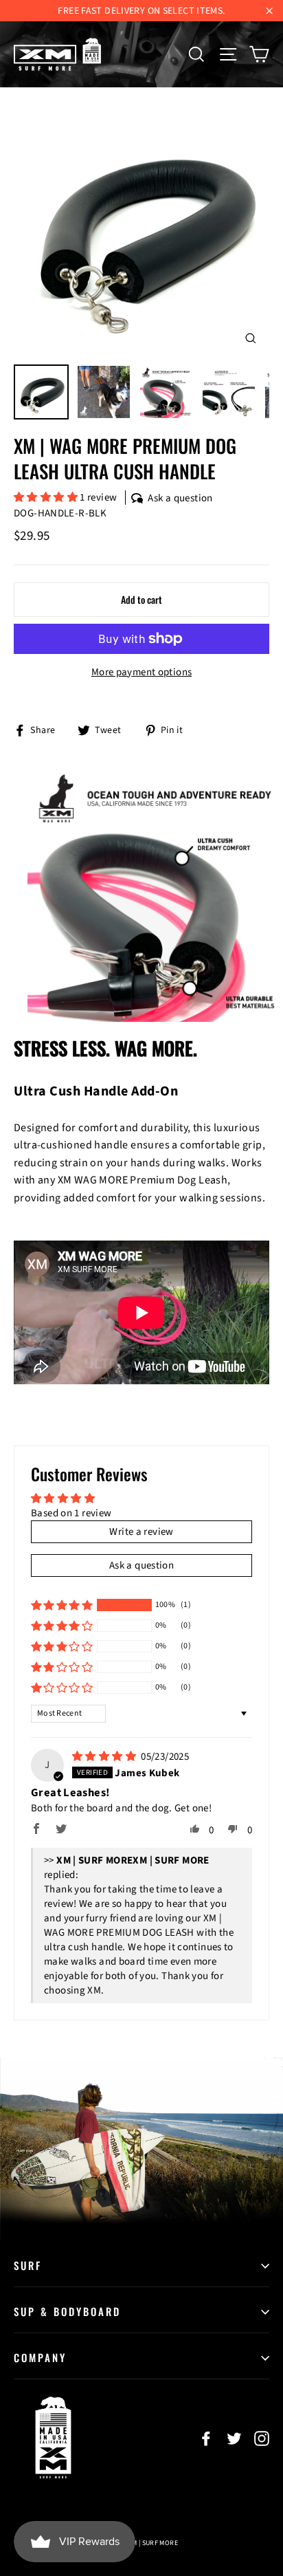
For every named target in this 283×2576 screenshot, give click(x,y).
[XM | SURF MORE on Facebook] (206, 2438)
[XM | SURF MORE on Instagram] (262, 2438)
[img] (105, 1757)
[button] (47, 498)
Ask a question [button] (141, 1565)
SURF (28, 2265)
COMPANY (40, 2357)
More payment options (142, 672)
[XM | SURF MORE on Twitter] (234, 2438)
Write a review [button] (141, 1532)
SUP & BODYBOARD (67, 2311)
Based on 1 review (71, 1513)
